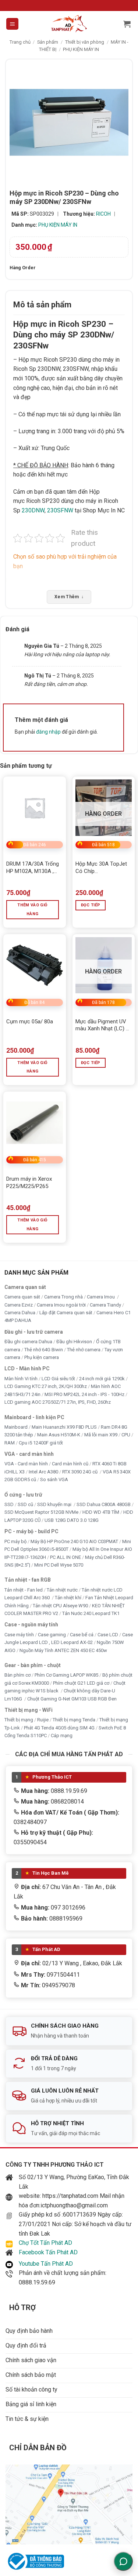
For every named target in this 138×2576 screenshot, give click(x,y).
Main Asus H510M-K (59, 1435)
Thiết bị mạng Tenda (74, 1720)
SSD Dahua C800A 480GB (104, 1504)
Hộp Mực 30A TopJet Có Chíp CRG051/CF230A (101, 868)
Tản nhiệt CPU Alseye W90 (60, 1605)
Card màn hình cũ (70, 1464)
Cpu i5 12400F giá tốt (41, 1442)
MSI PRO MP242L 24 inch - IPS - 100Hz (84, 1394)
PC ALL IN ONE (66, 1557)
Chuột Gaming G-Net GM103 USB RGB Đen (72, 1698)
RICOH (103, 214)
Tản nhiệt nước (62, 1590)
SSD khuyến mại (55, 1504)
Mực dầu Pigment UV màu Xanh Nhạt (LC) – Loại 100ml (102, 1025)
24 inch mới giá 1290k (102, 1378)
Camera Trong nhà (63, 1297)
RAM (10, 1442)
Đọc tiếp (91, 905)
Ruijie (43, 1720)
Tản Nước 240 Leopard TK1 (91, 1613)
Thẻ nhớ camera (84, 1349)
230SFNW (60, 510)
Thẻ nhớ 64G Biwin (44, 1349)
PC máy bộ (15, 1541)
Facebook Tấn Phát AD (48, 2252)
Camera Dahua (20, 1313)
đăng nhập (48, 732)
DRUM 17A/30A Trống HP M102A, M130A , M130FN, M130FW (33, 868)
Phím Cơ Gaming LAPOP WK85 (66, 1675)
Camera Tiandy (105, 1305)
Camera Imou (101, 1297)
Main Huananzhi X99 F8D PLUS (64, 1427)
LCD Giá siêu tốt (58, 1378)
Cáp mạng (62, 1735)
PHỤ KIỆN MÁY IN (81, 49)
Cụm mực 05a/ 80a (30, 1022)
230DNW (33, 510)
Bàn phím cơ (17, 1675)
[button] (12, 24)
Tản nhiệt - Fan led (24, 1590)
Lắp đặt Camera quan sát (66, 1313)
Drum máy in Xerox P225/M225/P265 (29, 1183)
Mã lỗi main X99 (101, 1435)
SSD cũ (25, 1504)
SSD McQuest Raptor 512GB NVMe (41, 1512)
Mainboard (16, 1427)
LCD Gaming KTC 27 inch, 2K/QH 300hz (46, 1386)
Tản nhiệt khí (68, 1598)
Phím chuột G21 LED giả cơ (81, 1683)
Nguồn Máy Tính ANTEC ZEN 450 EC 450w (63, 1650)
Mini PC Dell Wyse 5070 (59, 1565)
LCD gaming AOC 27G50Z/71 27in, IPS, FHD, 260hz (58, 1402)
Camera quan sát (22, 1297)
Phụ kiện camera (42, 1357)
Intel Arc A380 (43, 1471)
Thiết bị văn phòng (85, 42)
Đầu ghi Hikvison (74, 1342)
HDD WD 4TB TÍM (101, 1512)
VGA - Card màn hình (26, 1464)
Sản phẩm (48, 42)
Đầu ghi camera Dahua (28, 1342)
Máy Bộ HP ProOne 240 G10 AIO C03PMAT (74, 1541)
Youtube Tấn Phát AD (46, 2264)
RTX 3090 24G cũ (80, 1471)
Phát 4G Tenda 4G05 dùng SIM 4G (59, 1727)
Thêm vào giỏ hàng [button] (32, 909)
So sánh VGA (54, 1479)
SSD (9, 1504)
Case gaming (52, 1634)
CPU (126, 1435)
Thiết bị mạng (19, 1720)
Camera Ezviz (19, 1305)
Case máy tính (19, 1634)
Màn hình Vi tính (21, 1378)
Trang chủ (20, 42)
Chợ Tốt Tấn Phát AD (45, 2243)
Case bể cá (82, 1634)
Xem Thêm (69, 597)
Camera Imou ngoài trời (61, 1305)
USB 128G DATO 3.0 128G (72, 1520)
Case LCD (108, 1634)
